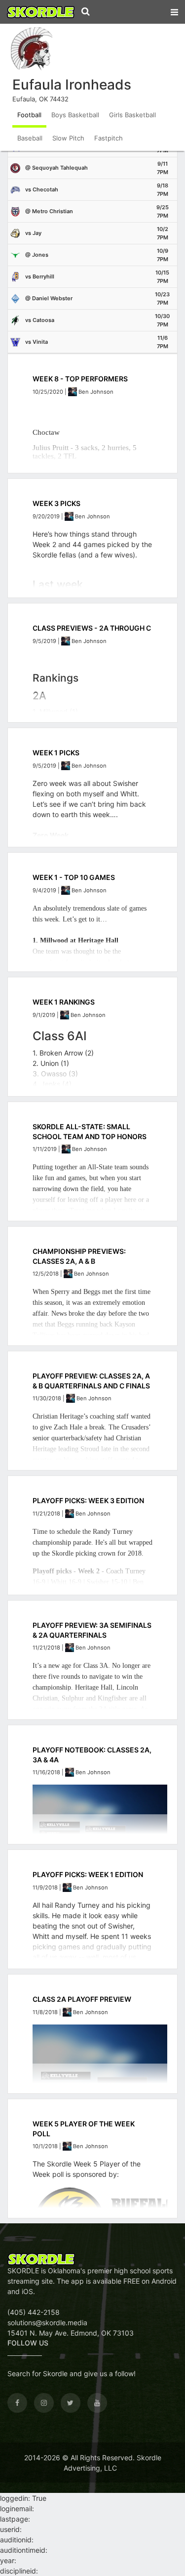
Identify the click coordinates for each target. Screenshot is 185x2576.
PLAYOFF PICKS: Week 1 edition (88, 1874)
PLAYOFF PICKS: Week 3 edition (88, 1500)
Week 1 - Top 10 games (74, 877)
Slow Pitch (68, 138)
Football (29, 115)
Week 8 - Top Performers (80, 379)
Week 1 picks (56, 753)
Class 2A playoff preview (82, 1999)
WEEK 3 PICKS (56, 503)
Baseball (30, 138)
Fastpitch (109, 138)
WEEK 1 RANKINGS (64, 1002)
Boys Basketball (75, 115)
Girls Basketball (132, 115)
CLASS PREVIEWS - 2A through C (92, 628)
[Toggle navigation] (174, 10)
